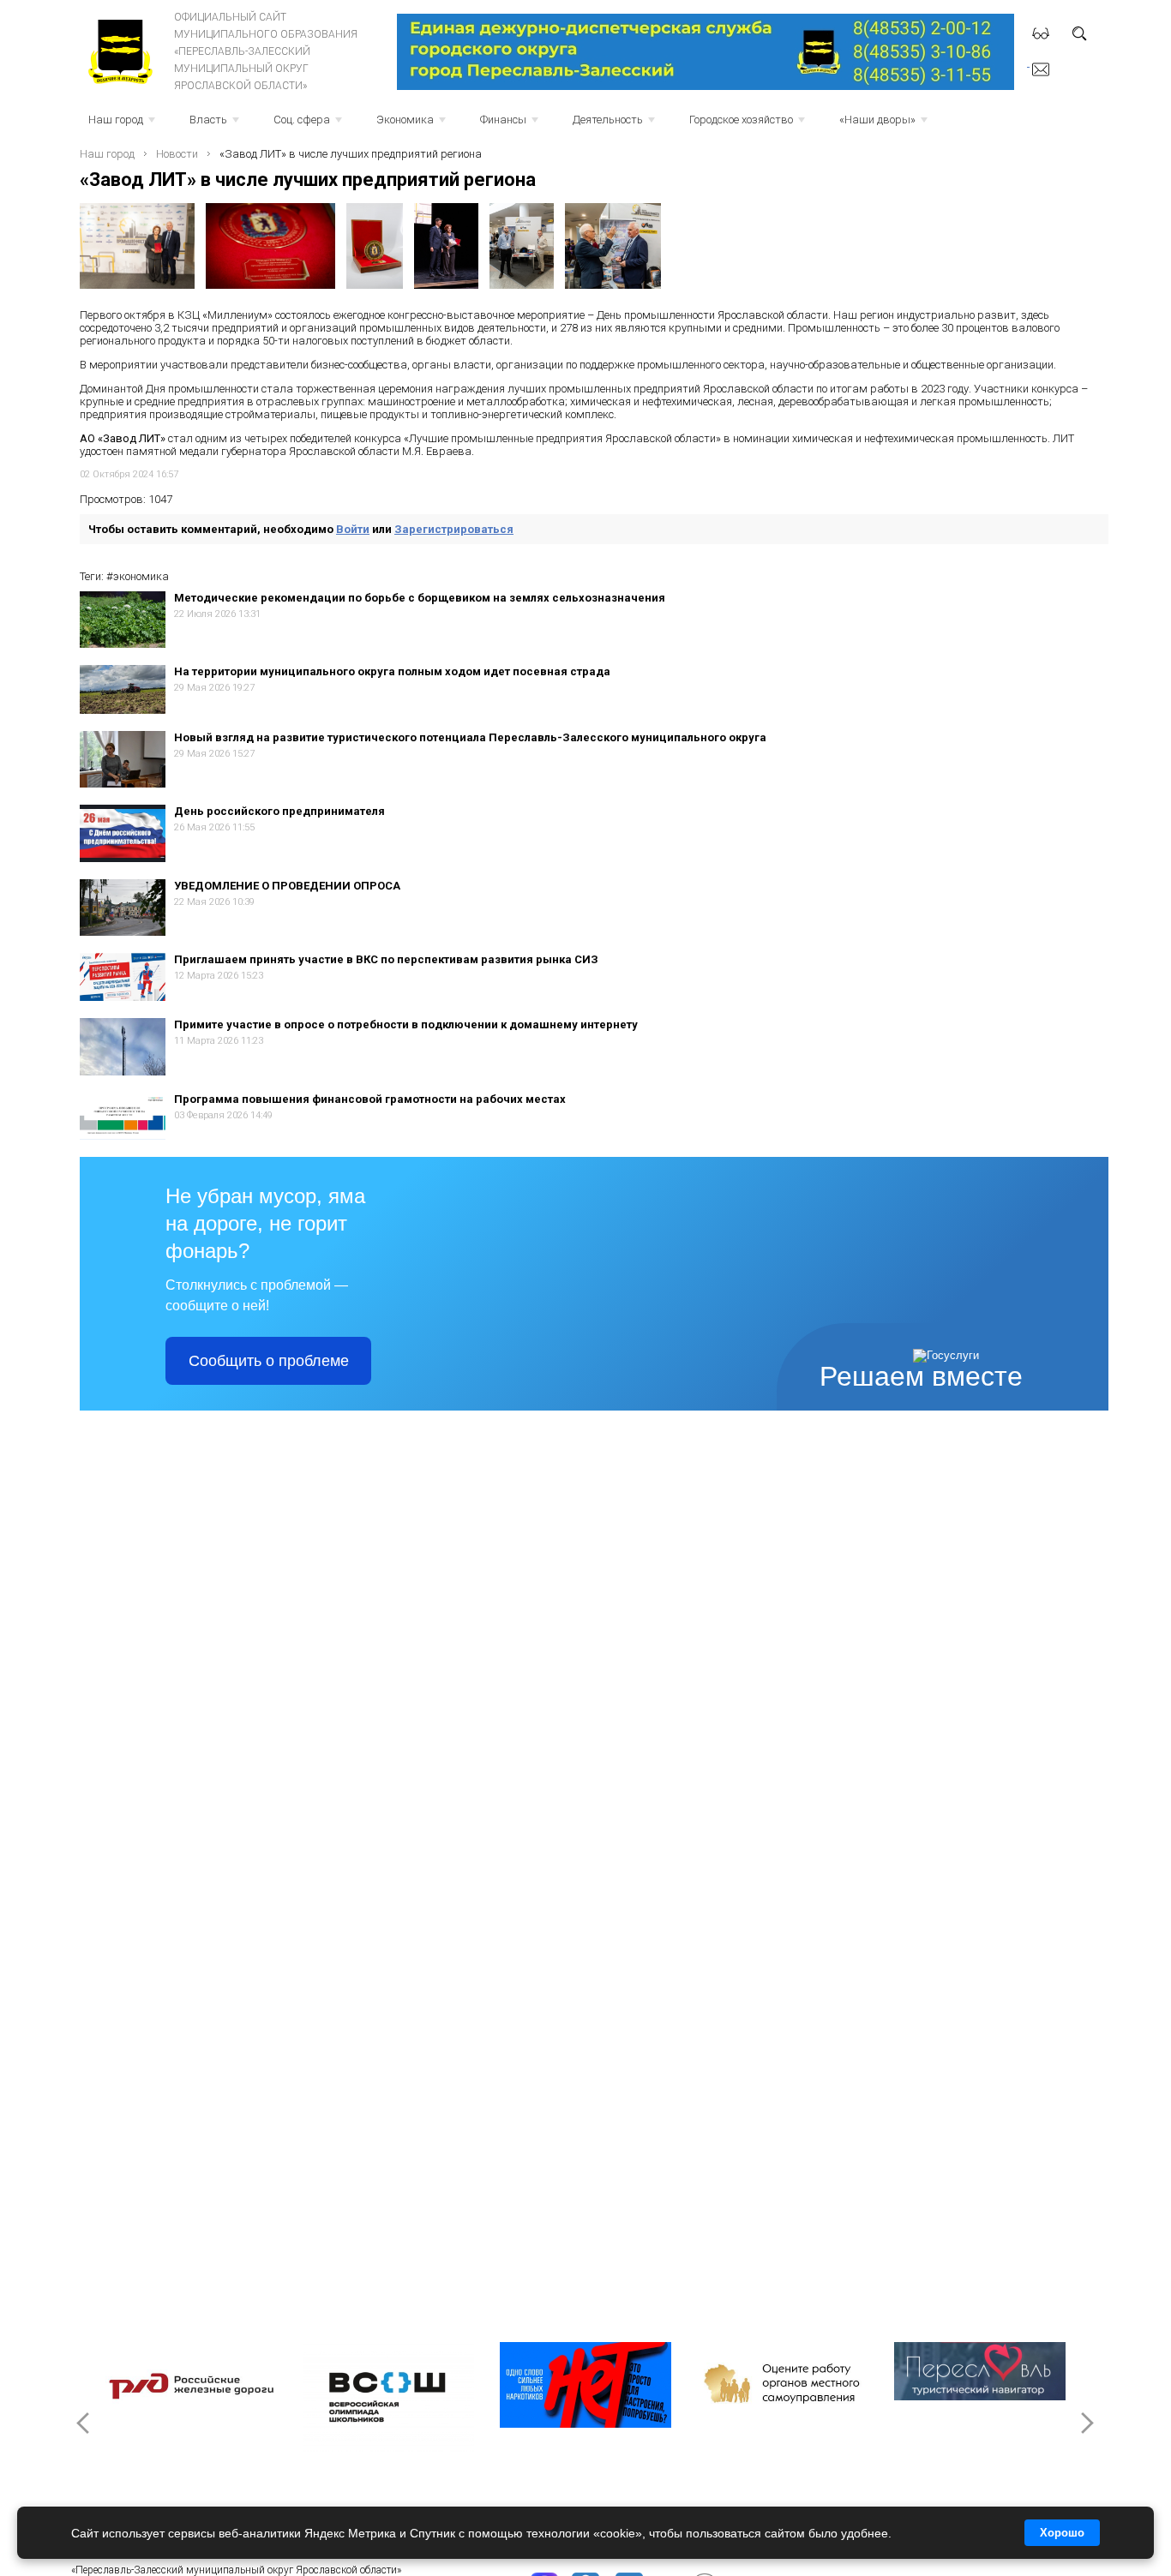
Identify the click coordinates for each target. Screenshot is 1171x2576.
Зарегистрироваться (454, 529)
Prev (85, 2423)
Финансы (511, 125)
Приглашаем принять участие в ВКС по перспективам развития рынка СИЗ (386, 959)
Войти (353, 529)
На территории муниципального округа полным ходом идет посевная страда (392, 671)
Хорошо (1062, 2533)
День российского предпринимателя (279, 811)
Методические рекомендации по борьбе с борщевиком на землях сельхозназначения (420, 598)
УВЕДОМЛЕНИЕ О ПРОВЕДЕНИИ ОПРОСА (287, 886)
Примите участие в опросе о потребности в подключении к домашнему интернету (406, 1024)
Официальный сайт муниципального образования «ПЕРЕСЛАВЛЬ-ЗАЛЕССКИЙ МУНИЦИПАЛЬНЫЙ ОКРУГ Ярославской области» (266, 51)
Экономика (413, 125)
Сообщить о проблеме (269, 1361)
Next (1086, 2423)
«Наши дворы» (885, 125)
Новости (177, 154)
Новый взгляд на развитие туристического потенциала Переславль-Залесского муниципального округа (470, 737)
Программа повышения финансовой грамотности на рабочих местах (370, 1099)
